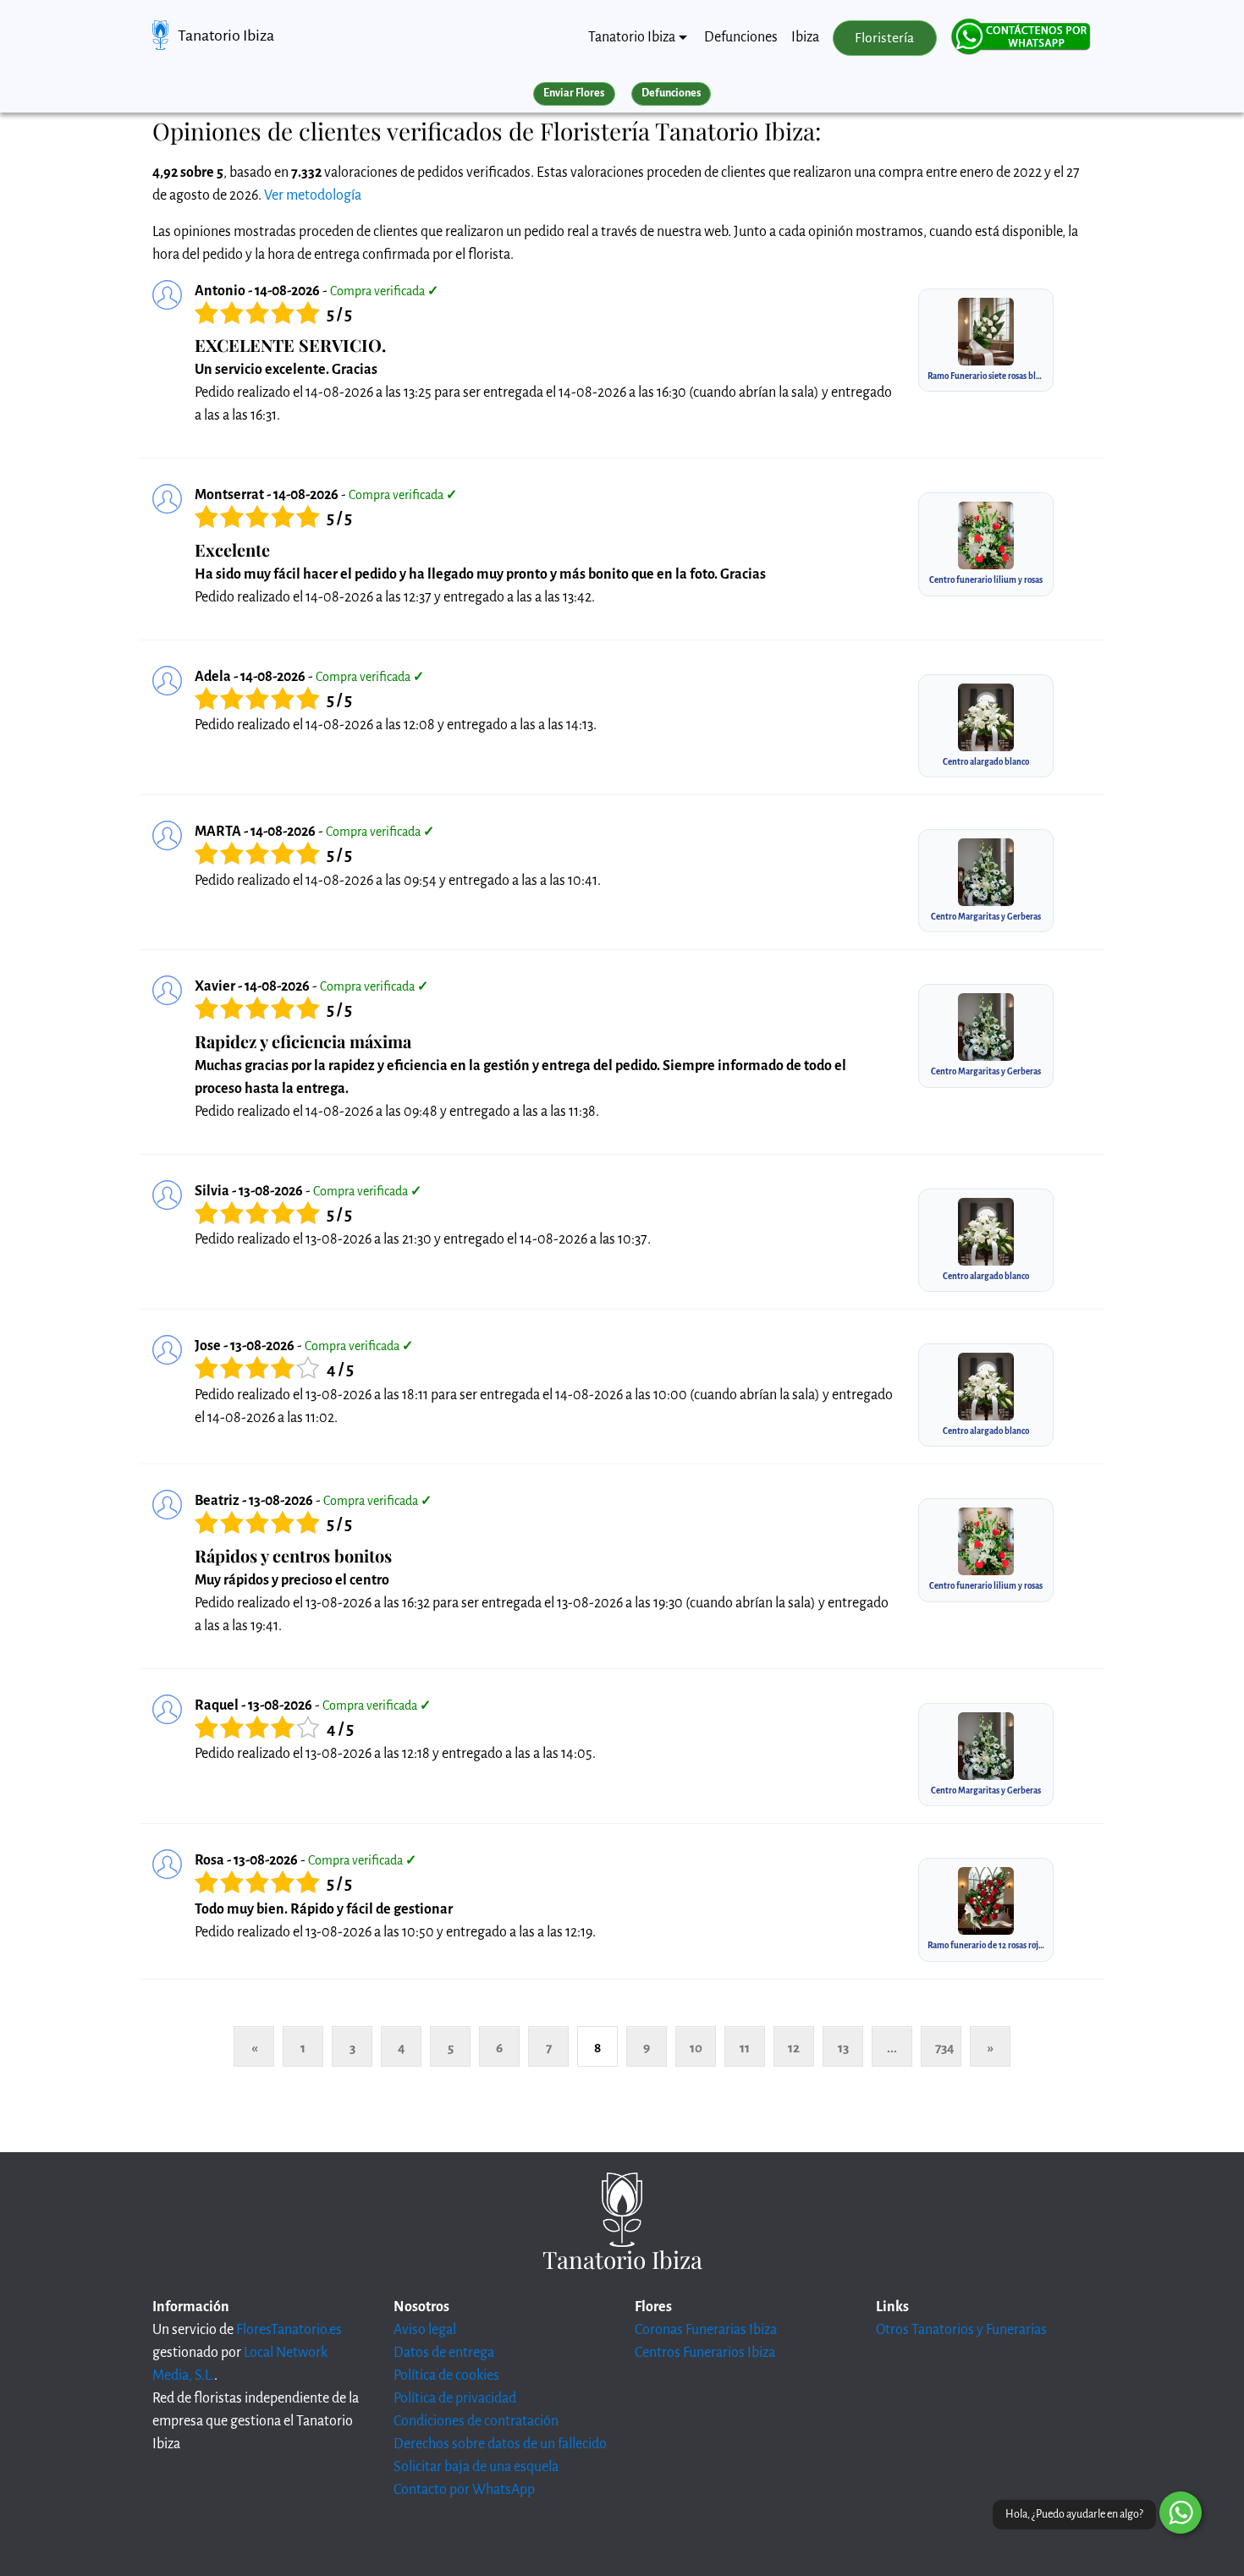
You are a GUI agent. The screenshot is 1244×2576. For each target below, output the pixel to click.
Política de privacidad (455, 2398)
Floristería (884, 38)
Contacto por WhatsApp (464, 2490)
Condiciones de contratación (476, 2421)
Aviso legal (425, 2330)
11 (745, 2048)
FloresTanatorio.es (289, 2330)
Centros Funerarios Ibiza (705, 2353)
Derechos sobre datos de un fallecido (500, 2444)
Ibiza (805, 37)
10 (696, 2048)
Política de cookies (446, 2376)
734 (945, 2048)
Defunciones (741, 37)
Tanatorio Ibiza (226, 36)
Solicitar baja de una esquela (476, 2467)
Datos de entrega (444, 2353)
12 (794, 2048)
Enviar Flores (574, 93)
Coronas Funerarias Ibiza (706, 2330)
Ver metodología (313, 195)
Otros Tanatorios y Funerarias (961, 2330)
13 (843, 2048)
